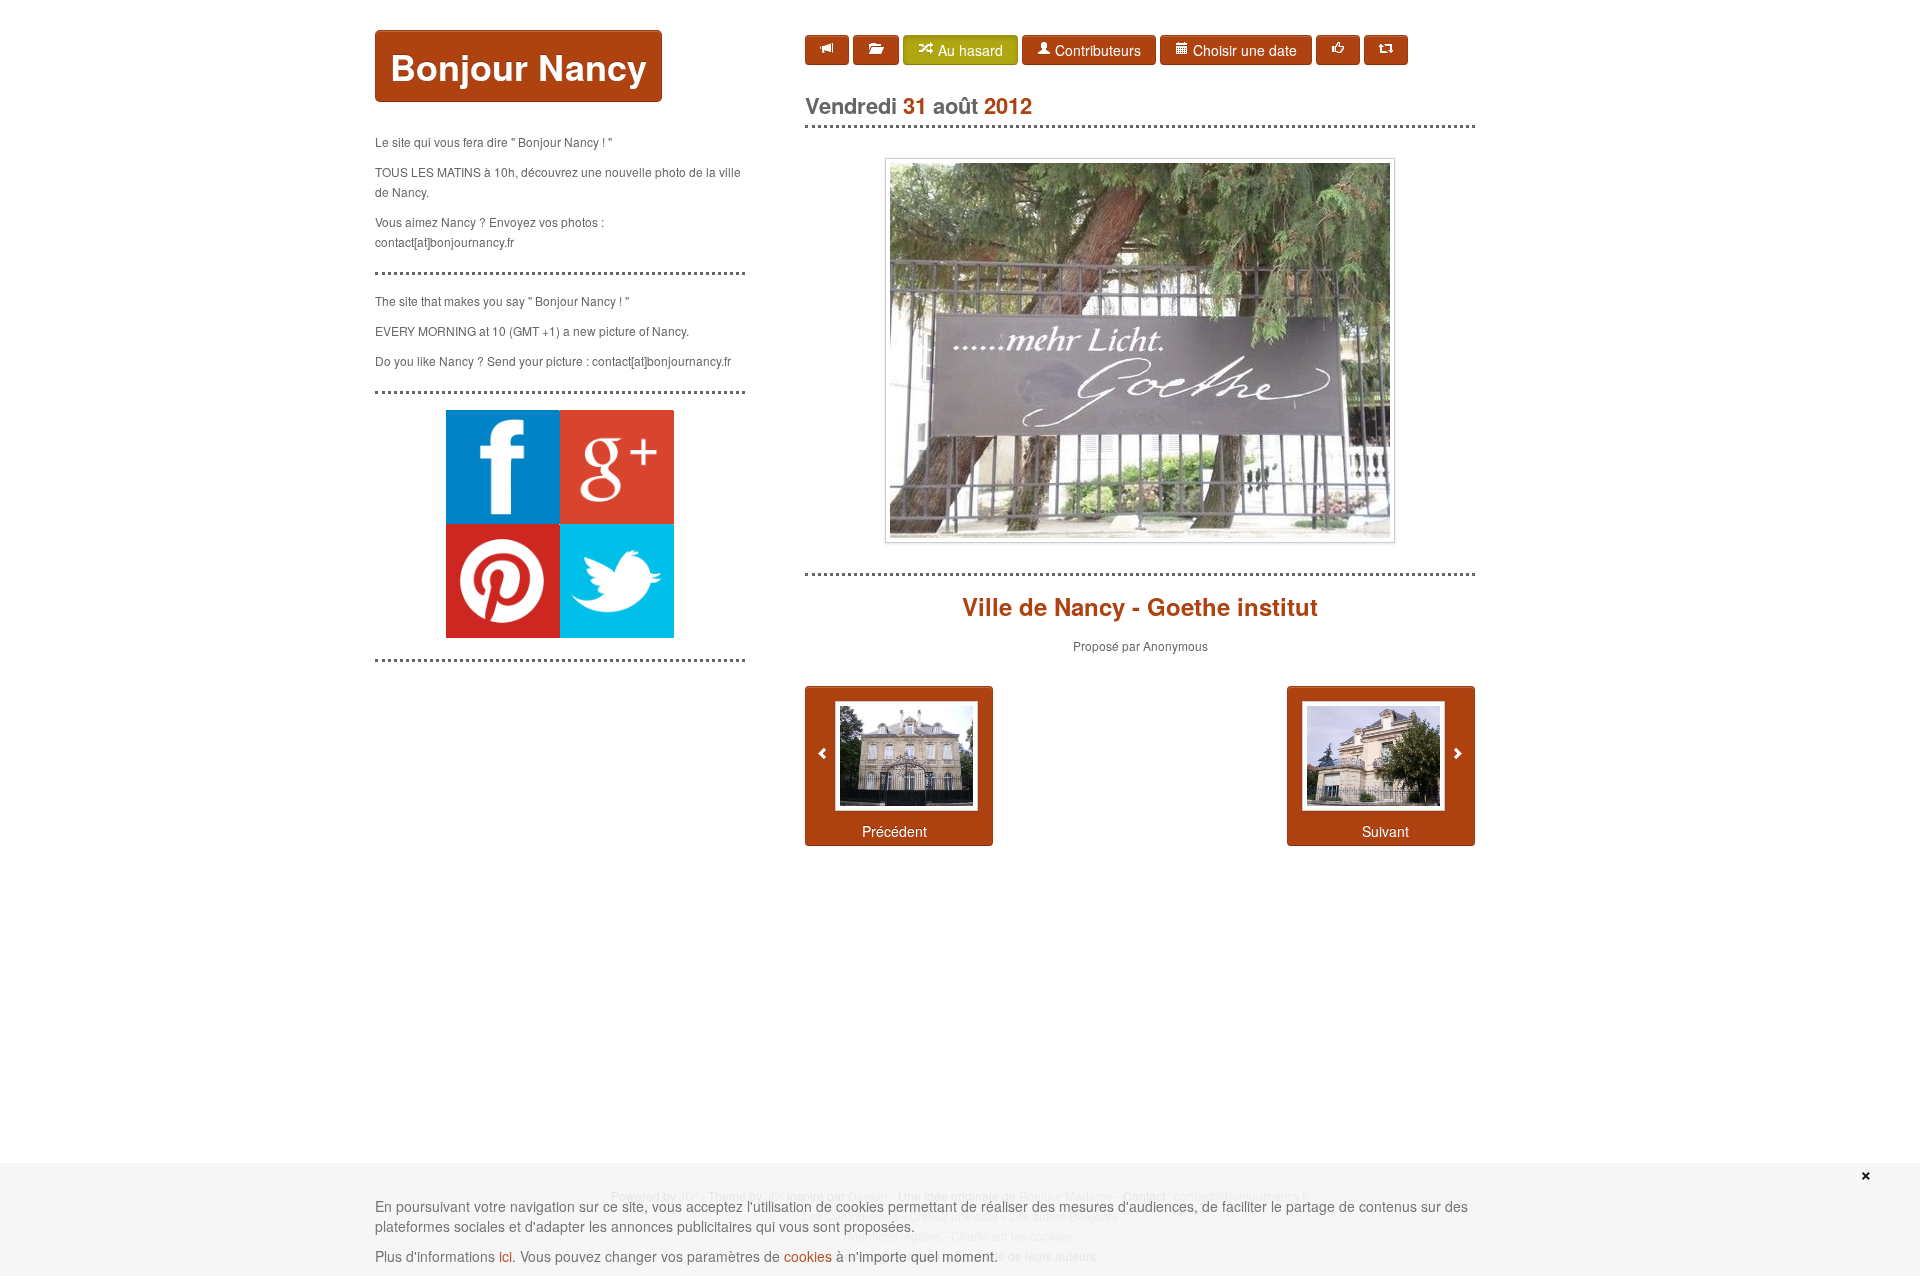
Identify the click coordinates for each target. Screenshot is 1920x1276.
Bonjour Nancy (518, 66)
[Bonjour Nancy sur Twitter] (617, 581)
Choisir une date (1243, 50)
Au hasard (968, 50)
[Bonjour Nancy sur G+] (617, 467)
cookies (808, 1256)
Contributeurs (1096, 50)
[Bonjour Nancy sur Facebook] (503, 467)
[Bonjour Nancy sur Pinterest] (503, 581)
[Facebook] (1338, 50)
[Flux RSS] (827, 50)
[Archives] (876, 50)
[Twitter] (1386, 50)
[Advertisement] (560, 803)
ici (505, 1256)
